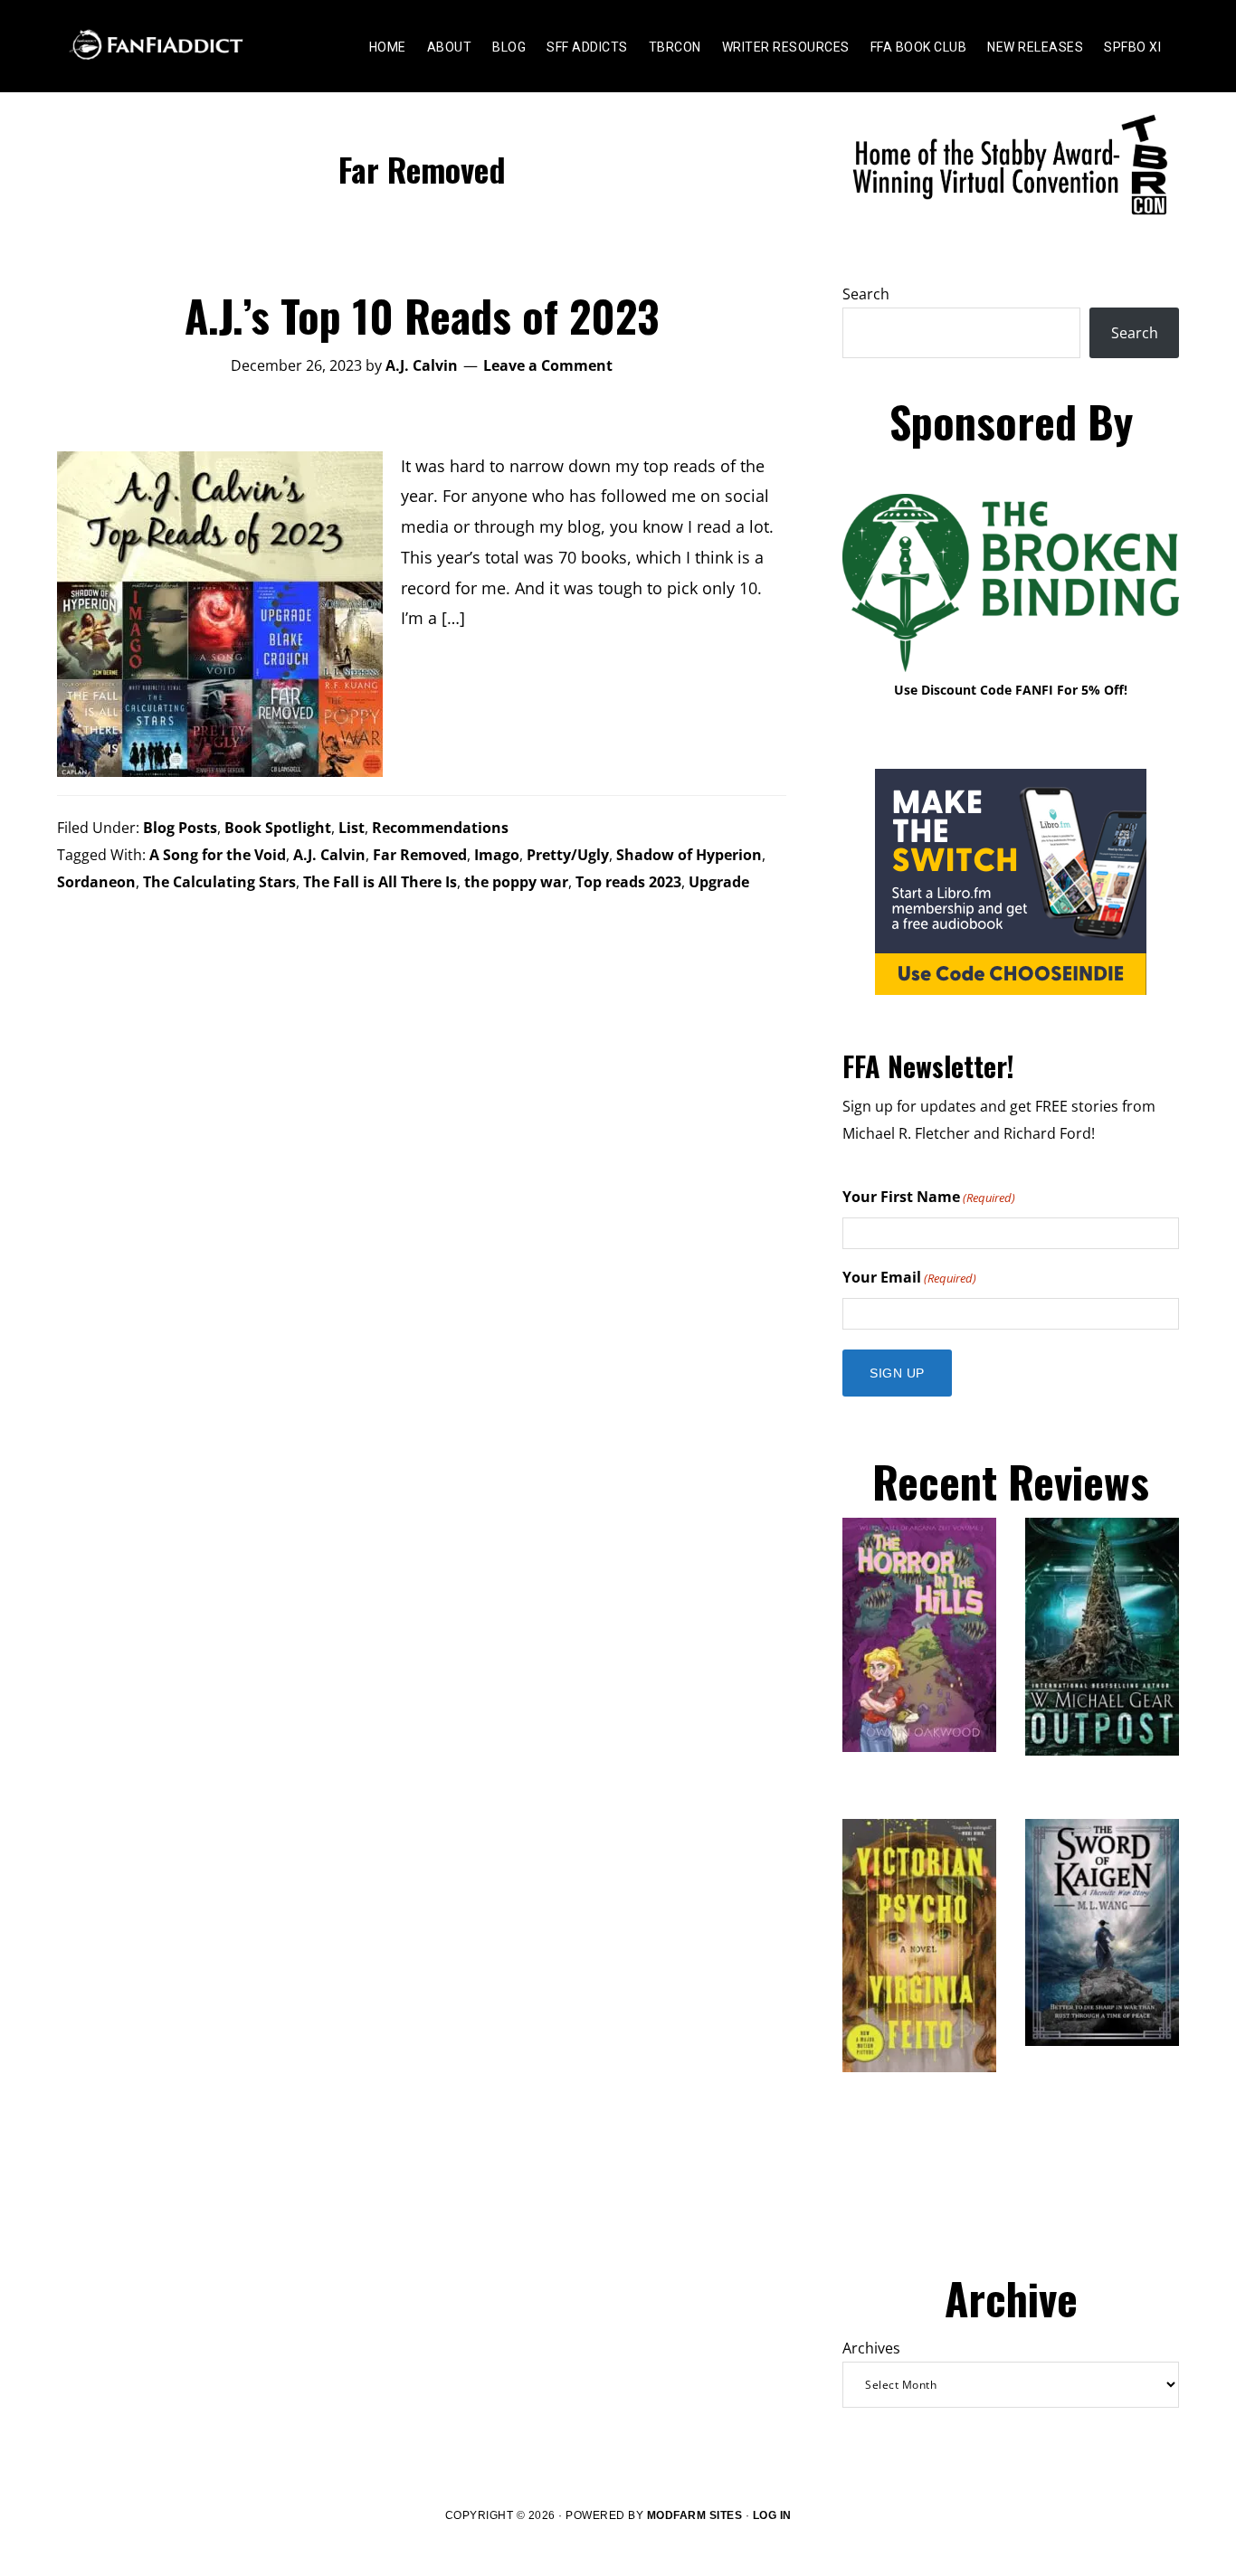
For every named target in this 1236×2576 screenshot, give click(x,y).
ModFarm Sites (695, 2515)
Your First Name (929, 1197)
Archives (871, 2348)
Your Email (909, 1277)
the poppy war (516, 882)
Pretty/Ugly (568, 855)
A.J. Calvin (329, 855)
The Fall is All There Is (380, 882)
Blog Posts (180, 828)
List (352, 828)
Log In (772, 2515)
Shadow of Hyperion (689, 855)
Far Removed (420, 855)
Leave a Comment (548, 365)
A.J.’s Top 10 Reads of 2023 (422, 315)
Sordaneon (96, 882)
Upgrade (719, 882)
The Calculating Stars (219, 882)
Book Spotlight (278, 828)
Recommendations (440, 828)
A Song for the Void (218, 855)
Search (866, 294)
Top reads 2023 (628, 882)
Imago (497, 855)
